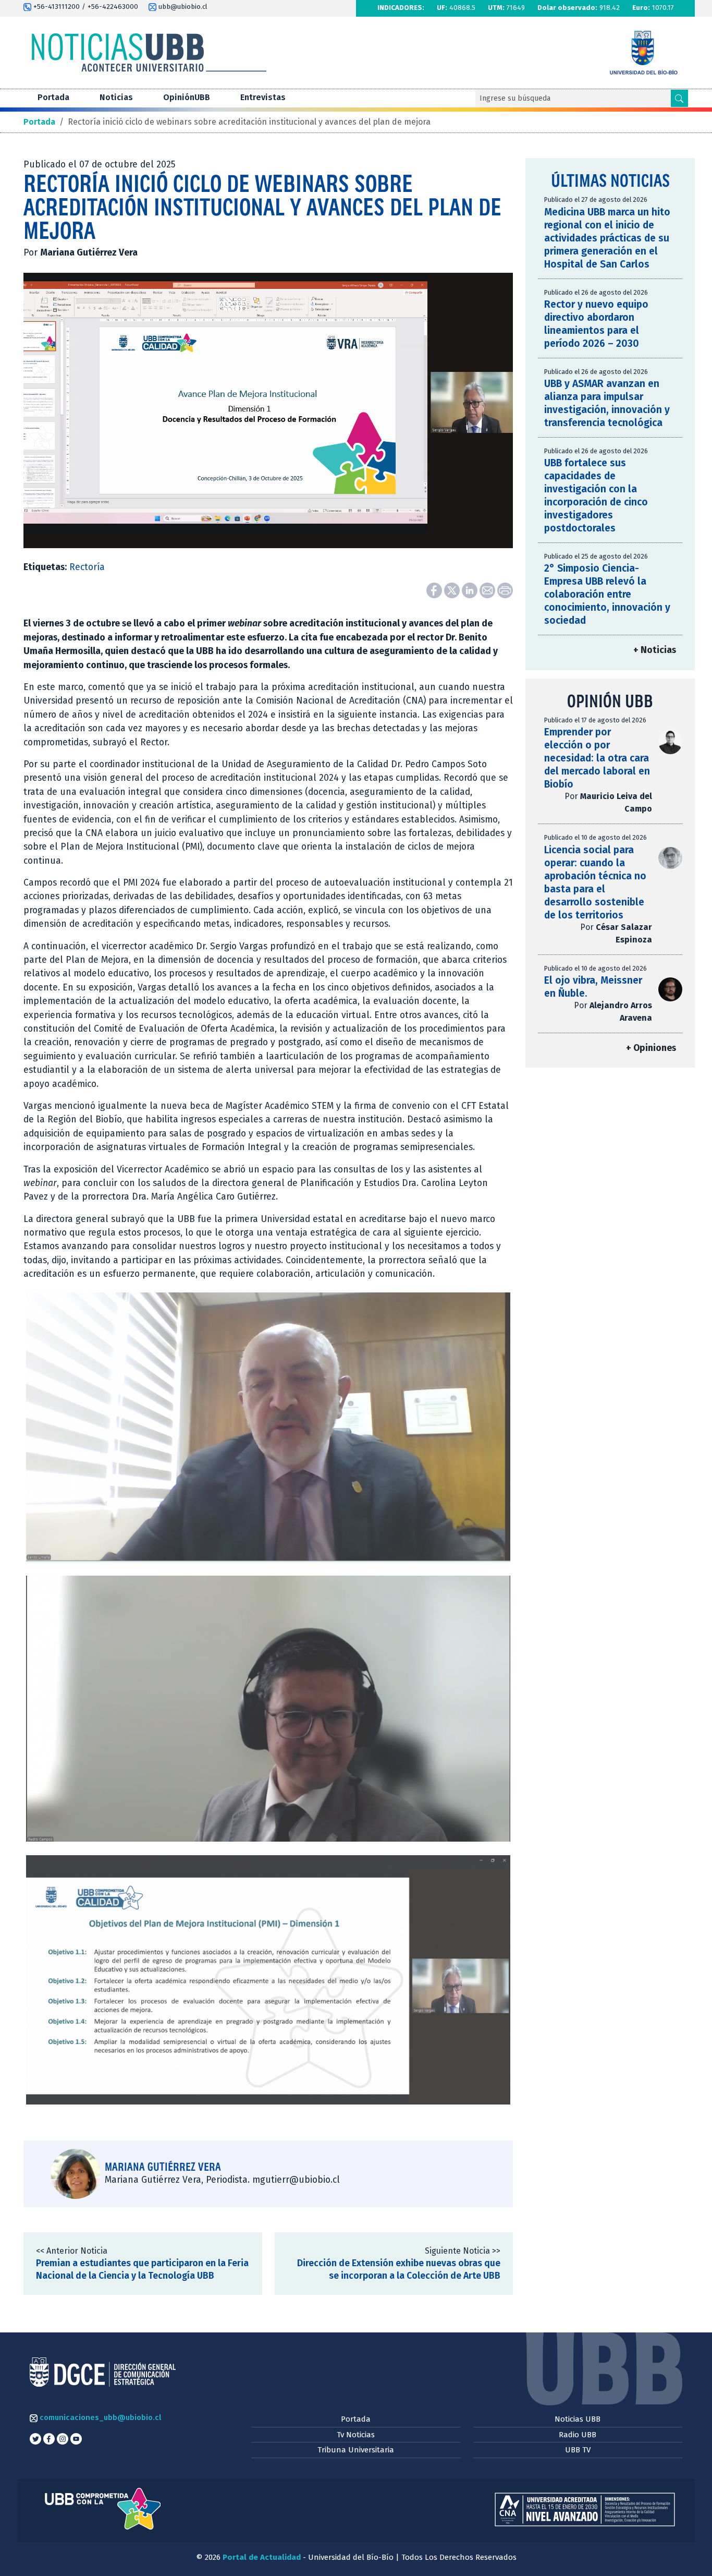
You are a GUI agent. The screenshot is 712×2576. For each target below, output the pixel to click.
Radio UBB (578, 2435)
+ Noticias (655, 650)
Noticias (116, 97)
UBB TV (578, 2450)
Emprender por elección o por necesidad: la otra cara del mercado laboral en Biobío (597, 758)
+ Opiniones (651, 1048)
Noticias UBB (578, 2419)
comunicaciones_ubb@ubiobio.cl (99, 2417)
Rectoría (87, 567)
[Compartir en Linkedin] (471, 590)
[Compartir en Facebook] (435, 590)
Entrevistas (263, 97)
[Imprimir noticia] (505, 590)
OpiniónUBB (187, 97)
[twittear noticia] (453, 590)
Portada (53, 97)
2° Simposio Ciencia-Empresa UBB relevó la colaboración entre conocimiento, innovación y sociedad (607, 594)
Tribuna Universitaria (356, 2450)
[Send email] (488, 590)
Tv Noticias (356, 2435)
